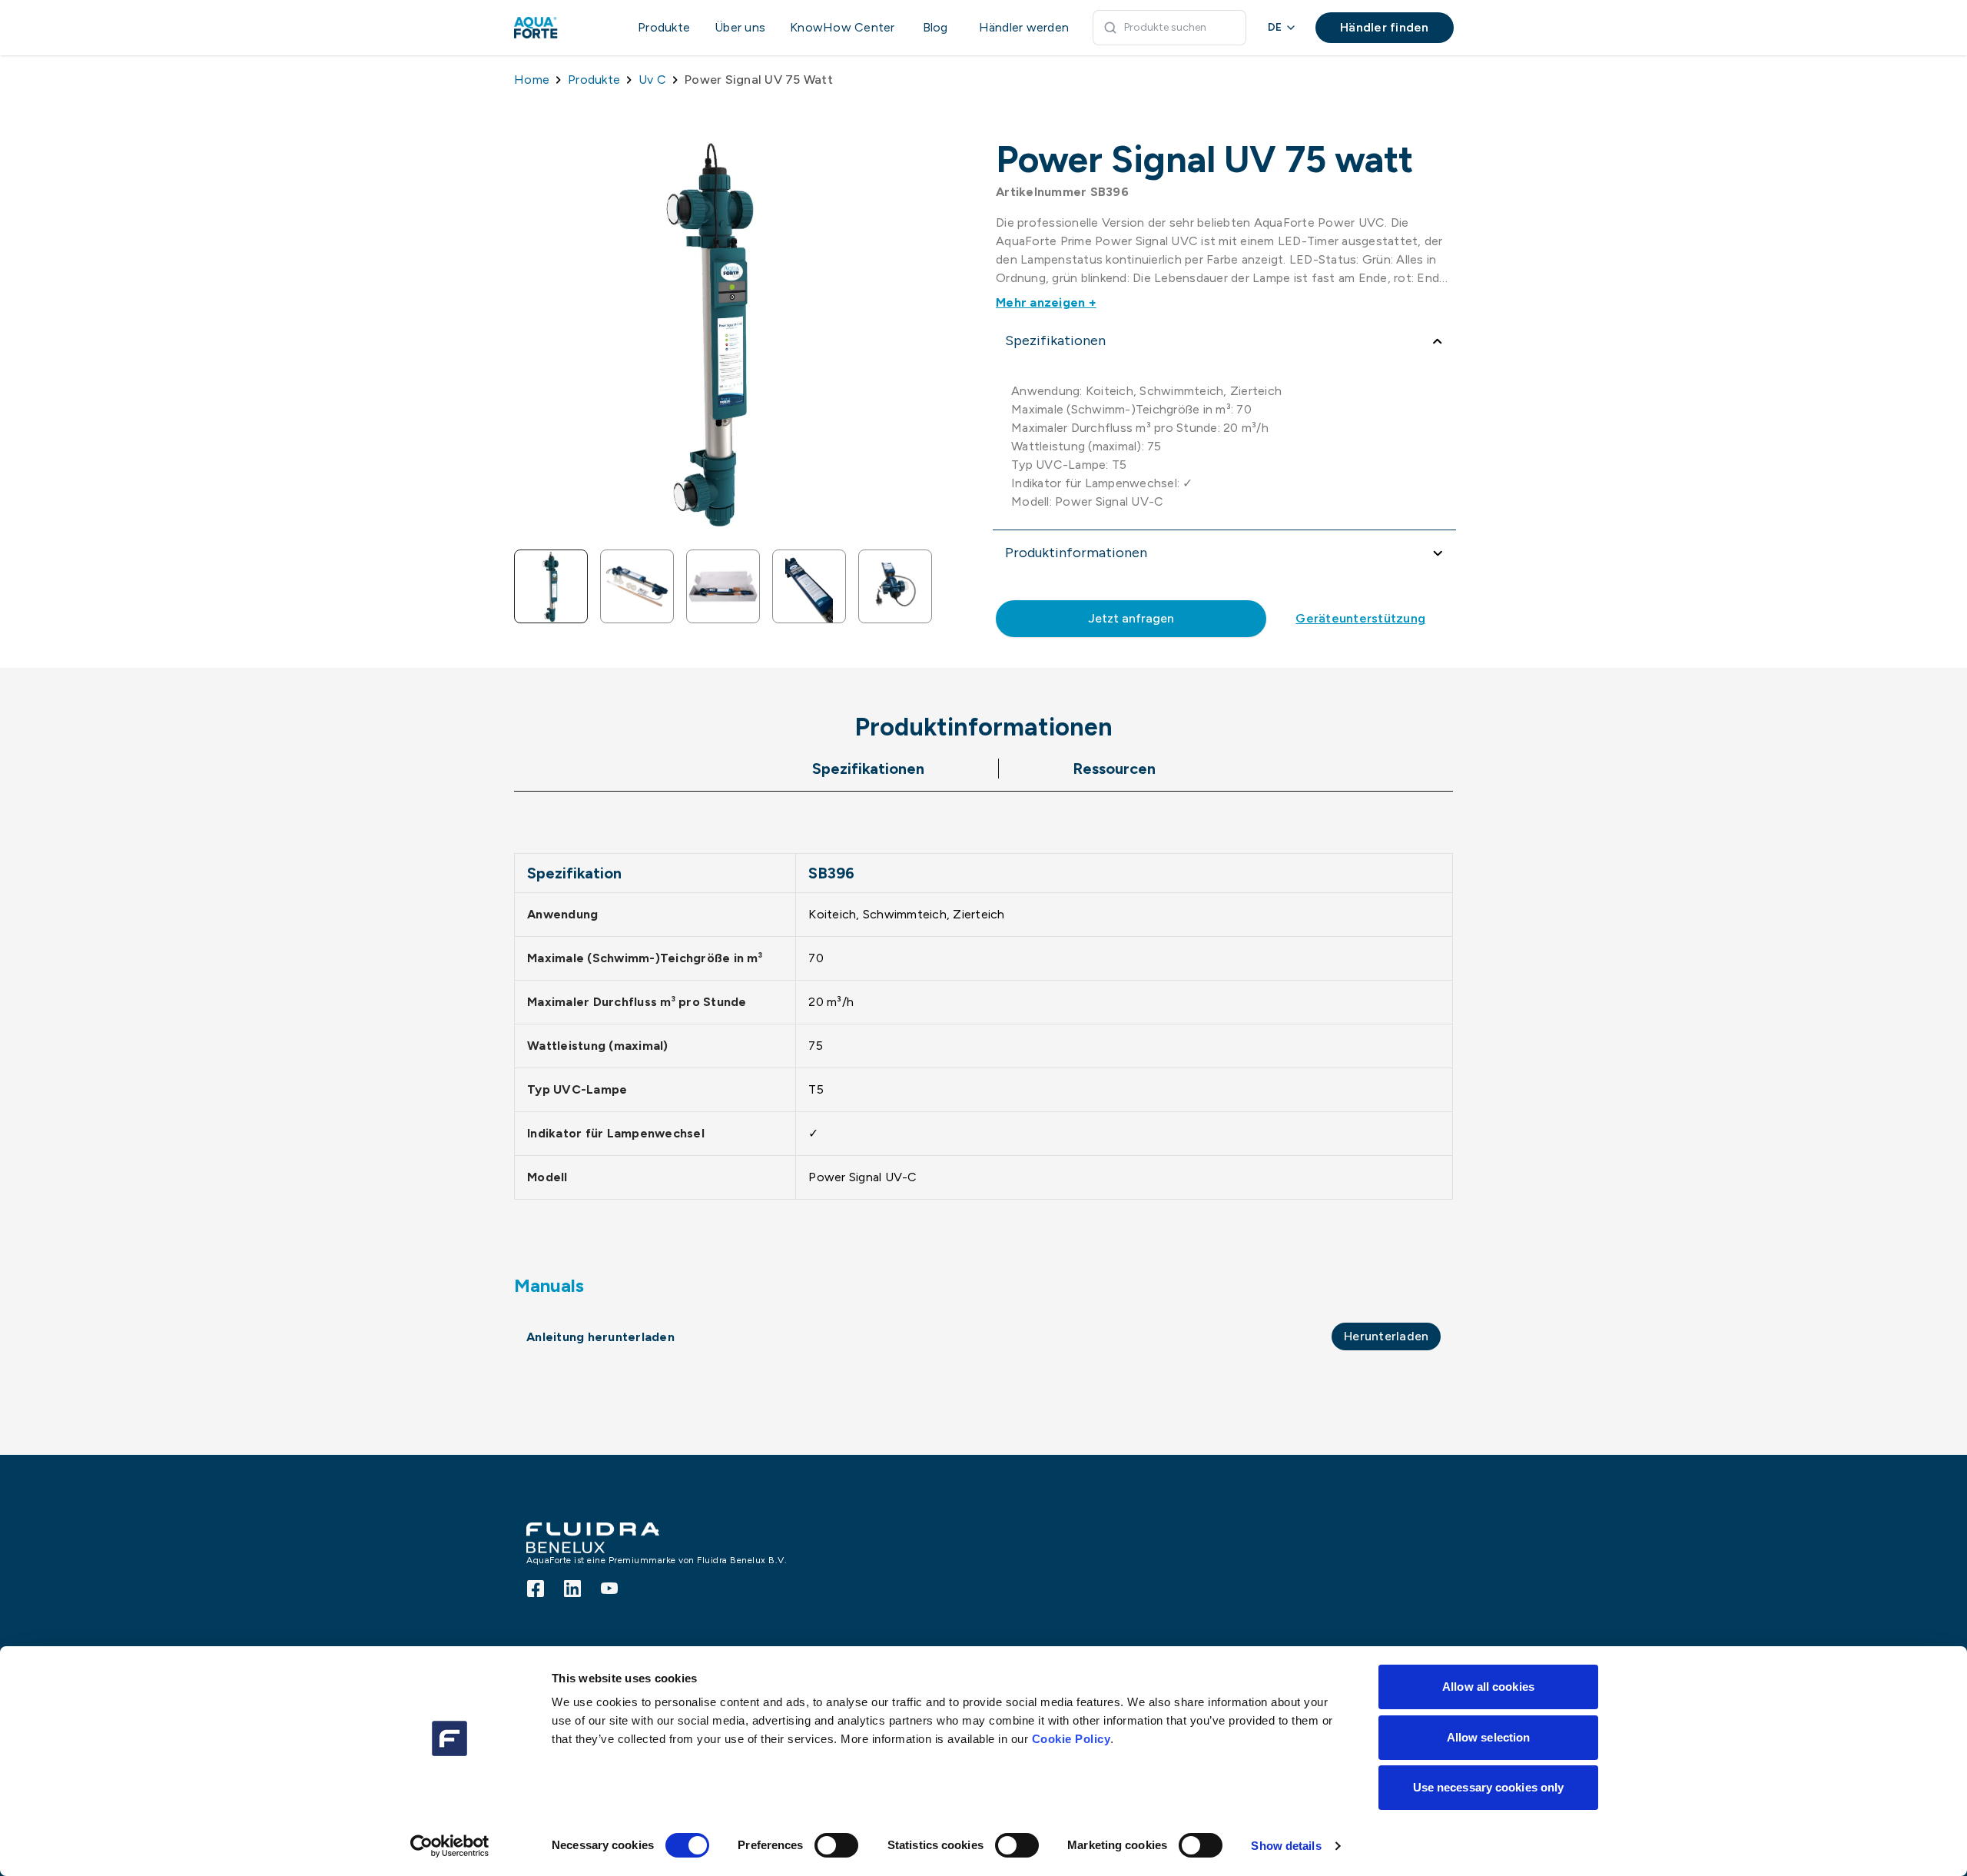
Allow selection (1489, 1737)
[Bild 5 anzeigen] (895, 586)
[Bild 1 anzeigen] (551, 586)
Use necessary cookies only (1489, 1787)
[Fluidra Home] (561, 28)
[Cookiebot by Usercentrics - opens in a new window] (450, 1846)
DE (1275, 27)
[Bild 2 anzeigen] (637, 586)
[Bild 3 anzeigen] (723, 586)
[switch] (836, 1845)
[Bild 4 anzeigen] (809, 586)
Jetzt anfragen (1131, 618)
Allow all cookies (1488, 1687)
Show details (1286, 1846)
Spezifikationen (868, 769)
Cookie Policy (1071, 1739)
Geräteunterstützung (1360, 618)
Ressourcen (1114, 769)
